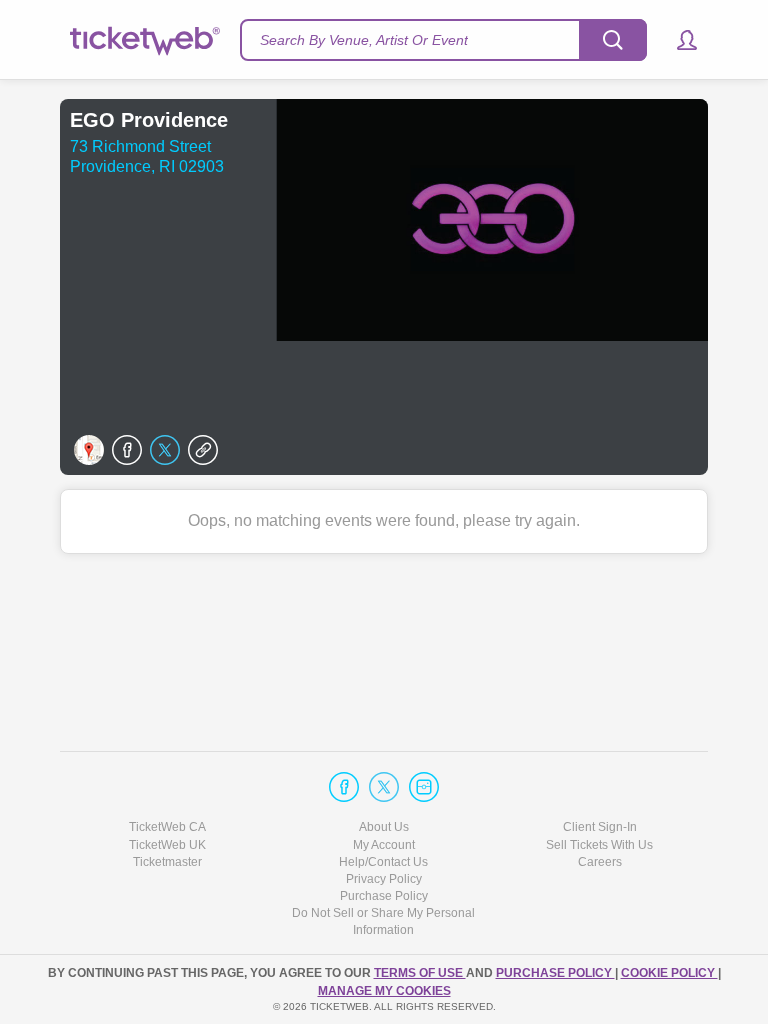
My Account (384, 845)
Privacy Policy (384, 879)
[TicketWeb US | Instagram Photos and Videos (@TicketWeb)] (424, 787)
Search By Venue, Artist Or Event (364, 40)
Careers (600, 862)
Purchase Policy (384, 896)
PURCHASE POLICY (555, 973)
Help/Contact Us (383, 862)
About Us (384, 827)
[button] (677, 40)
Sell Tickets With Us (599, 845)
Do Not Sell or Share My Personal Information (383, 921)
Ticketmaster (167, 862)
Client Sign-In (600, 827)
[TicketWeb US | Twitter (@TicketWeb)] (384, 787)
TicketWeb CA (167, 827)
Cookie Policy (669, 973)
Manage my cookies (384, 991)
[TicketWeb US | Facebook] (344, 787)
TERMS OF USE (420, 973)
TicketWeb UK (167, 845)
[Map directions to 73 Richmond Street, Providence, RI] (89, 450)
